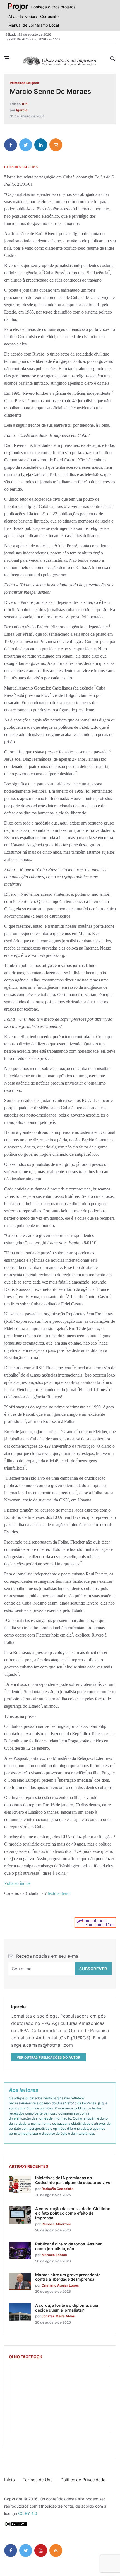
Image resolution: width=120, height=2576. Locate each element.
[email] (56, 145)
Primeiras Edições (24, 83)
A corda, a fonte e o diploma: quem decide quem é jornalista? (68, 2308)
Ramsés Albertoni (56, 2224)
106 (25, 104)
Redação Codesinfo (57, 2189)
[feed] (56, 2551)
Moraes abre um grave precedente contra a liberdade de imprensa (68, 2277)
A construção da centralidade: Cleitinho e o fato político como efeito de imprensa (73, 2213)
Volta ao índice (17, 1883)
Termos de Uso (38, 2480)
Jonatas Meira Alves (58, 2316)
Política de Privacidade (83, 2480)
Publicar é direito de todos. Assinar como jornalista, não (69, 2246)
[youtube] (41, 2551)
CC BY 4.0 (28, 2513)
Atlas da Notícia (23, 16)
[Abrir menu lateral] (7, 58)
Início (9, 2480)
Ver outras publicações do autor (49, 2057)
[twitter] (26, 145)
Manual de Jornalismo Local (34, 25)
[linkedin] (41, 145)
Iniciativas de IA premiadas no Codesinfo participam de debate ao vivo (73, 2180)
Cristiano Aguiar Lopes (60, 2285)
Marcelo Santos (54, 2255)
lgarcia (22, 110)
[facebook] (11, 145)
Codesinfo (49, 16)
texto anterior (59, 1893)
